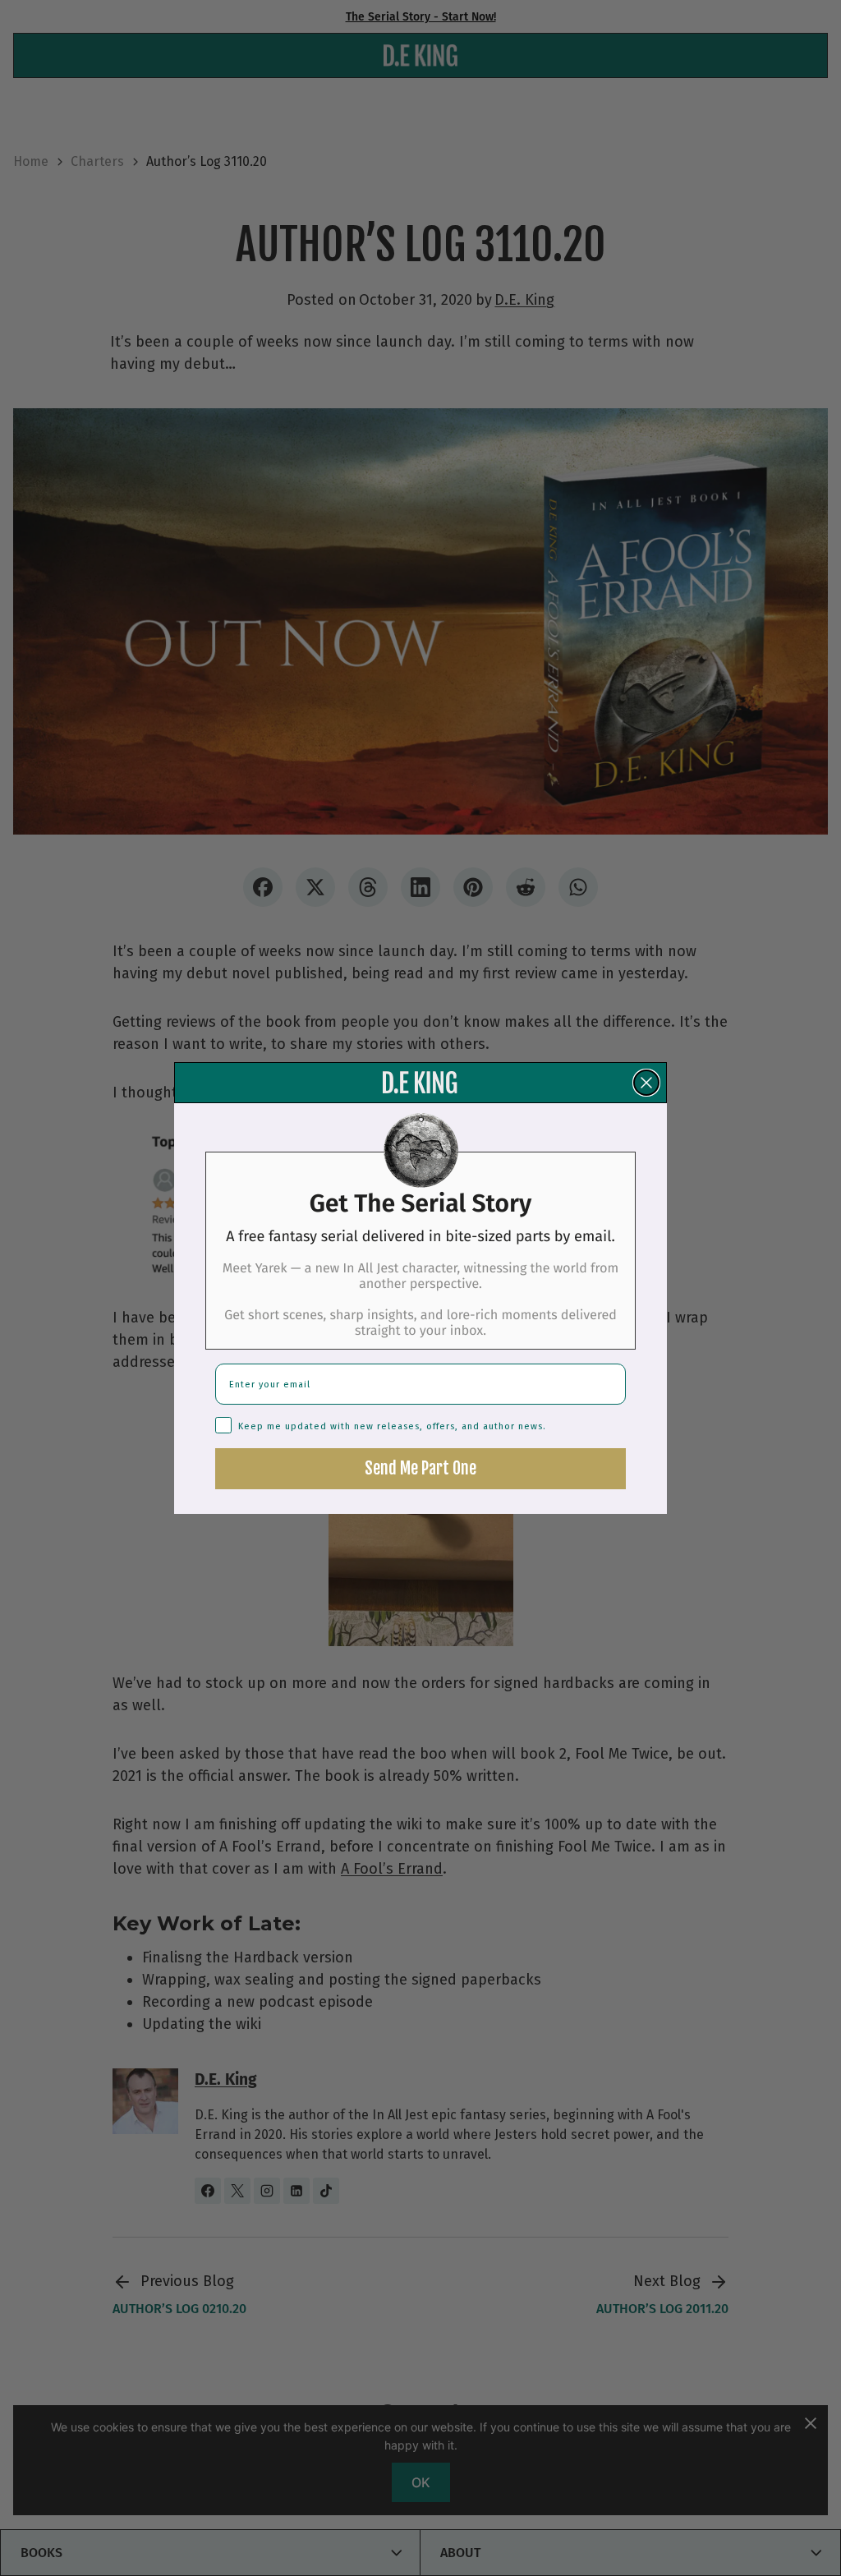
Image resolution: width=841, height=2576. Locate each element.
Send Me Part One (420, 1468)
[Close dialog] (646, 1083)
